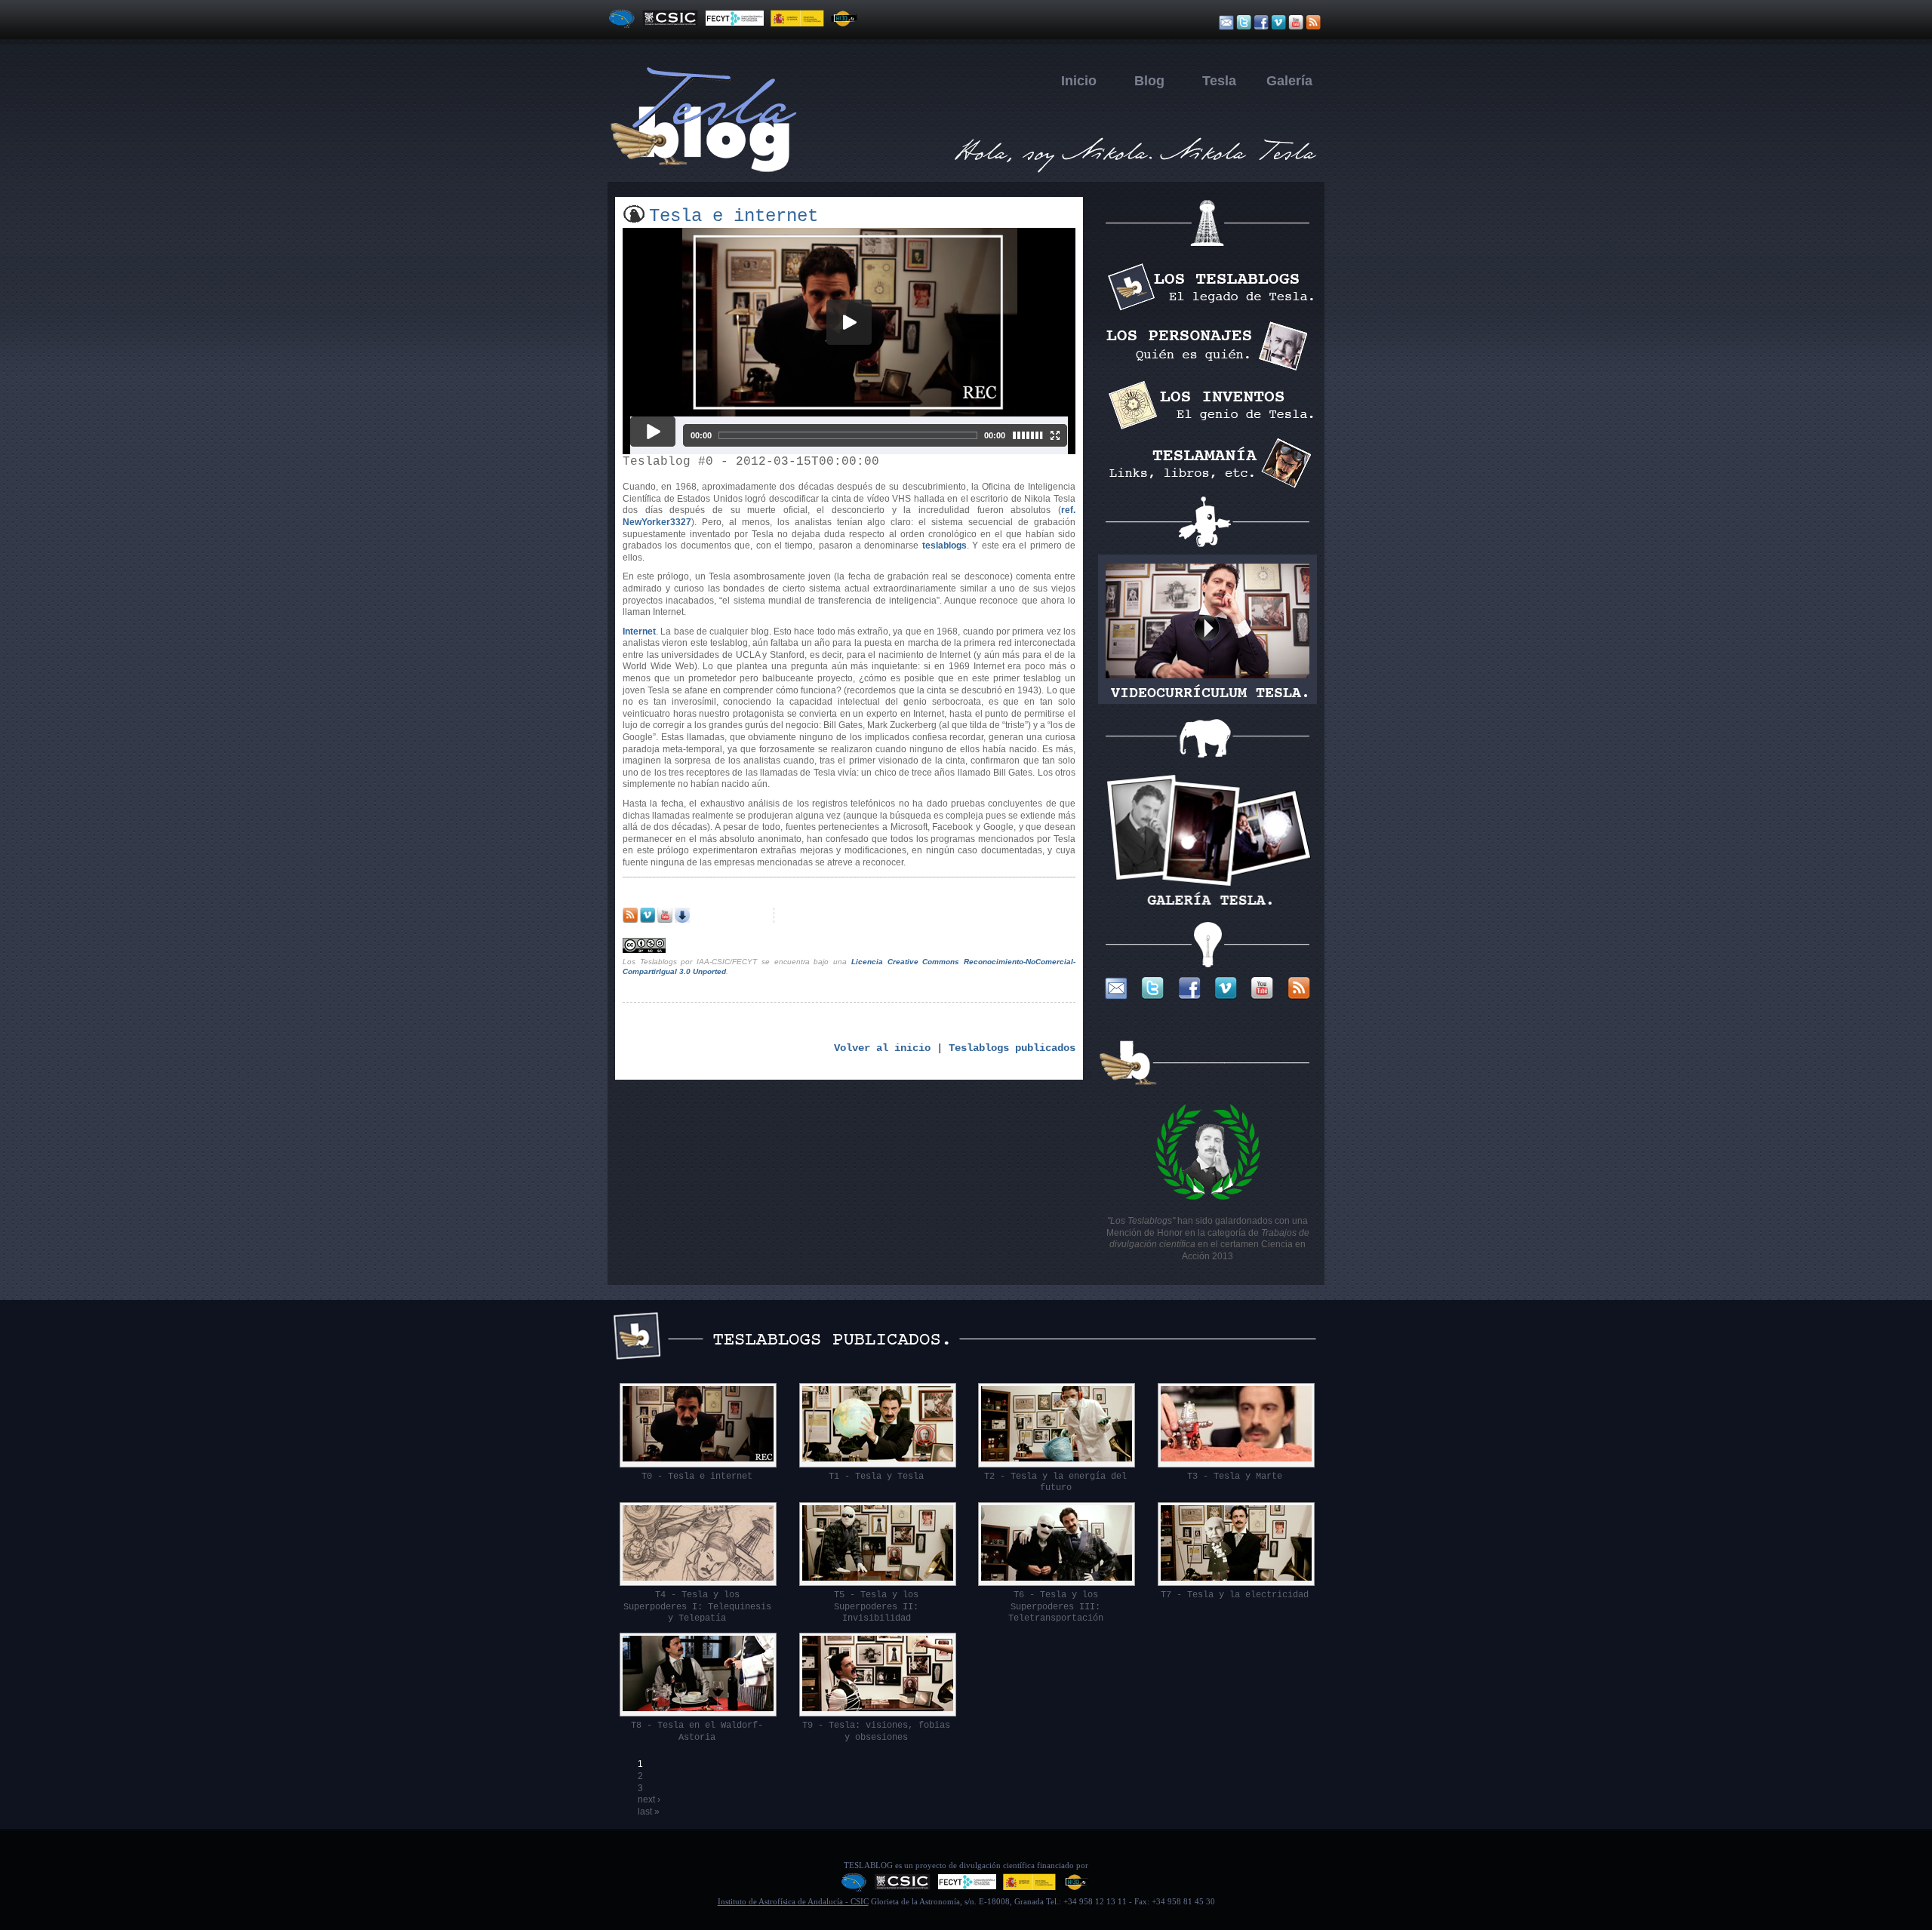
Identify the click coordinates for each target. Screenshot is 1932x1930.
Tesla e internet (734, 216)
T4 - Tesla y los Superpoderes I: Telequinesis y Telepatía (697, 1607)
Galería (1289, 81)
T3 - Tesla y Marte (1235, 1477)
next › (649, 1799)
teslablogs (944, 546)
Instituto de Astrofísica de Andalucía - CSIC (793, 1901)
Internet (639, 632)
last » (649, 1812)
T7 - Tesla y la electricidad (1235, 1595)
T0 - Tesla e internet (697, 1477)
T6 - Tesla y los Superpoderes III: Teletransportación (1056, 1607)
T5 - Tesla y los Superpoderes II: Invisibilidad (876, 1607)
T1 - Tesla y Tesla (876, 1477)
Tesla (1219, 81)
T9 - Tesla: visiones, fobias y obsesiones (876, 1732)
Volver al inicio (882, 1048)
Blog (1149, 81)
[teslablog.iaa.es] (966, 171)
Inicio (1079, 81)
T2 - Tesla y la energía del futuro (1055, 1483)
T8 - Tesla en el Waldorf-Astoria (697, 1732)
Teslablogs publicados (1012, 1048)
